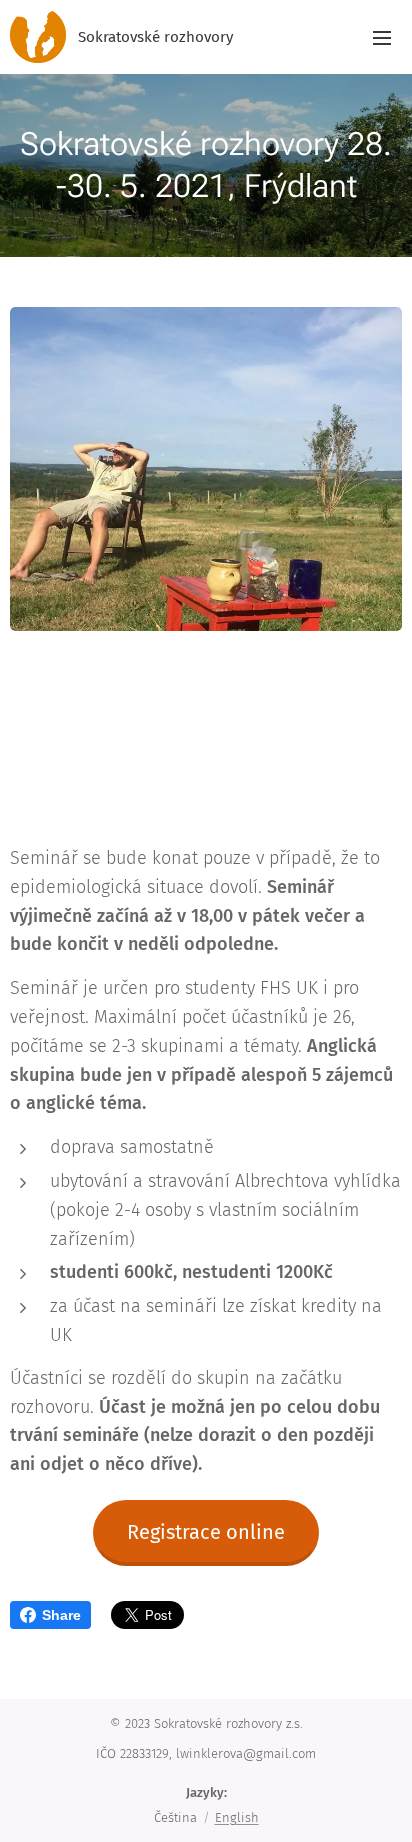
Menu (382, 37)
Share (61, 1615)
